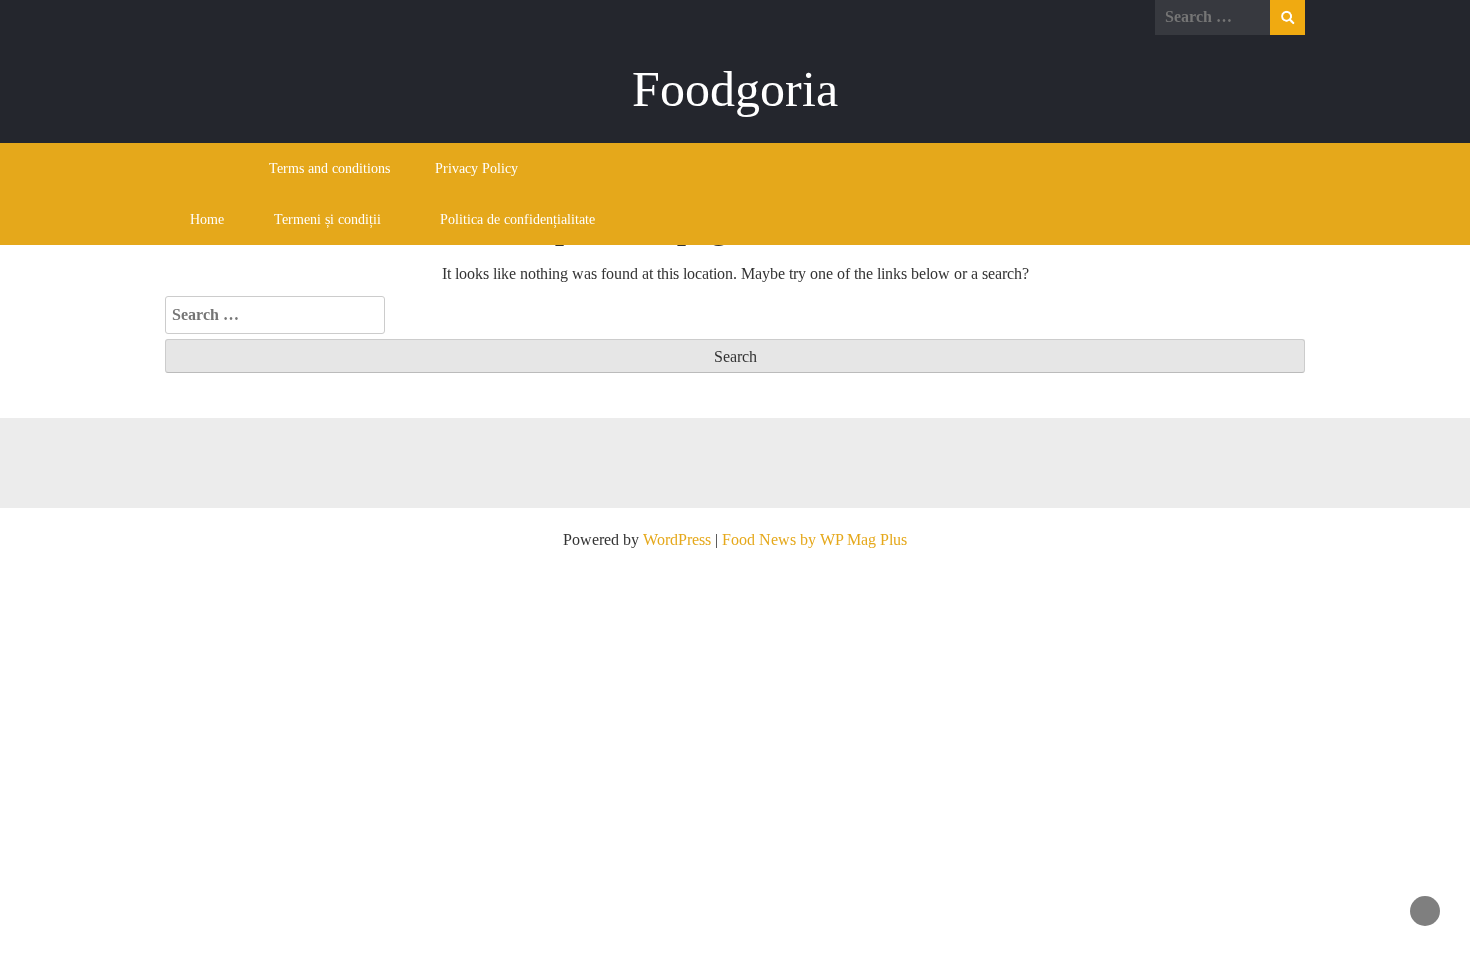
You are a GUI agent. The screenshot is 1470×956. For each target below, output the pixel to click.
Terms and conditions (329, 168)
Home (207, 219)
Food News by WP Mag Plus (814, 539)
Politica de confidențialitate (517, 219)
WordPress (677, 539)
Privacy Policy (476, 168)
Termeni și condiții (327, 219)
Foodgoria (735, 89)
